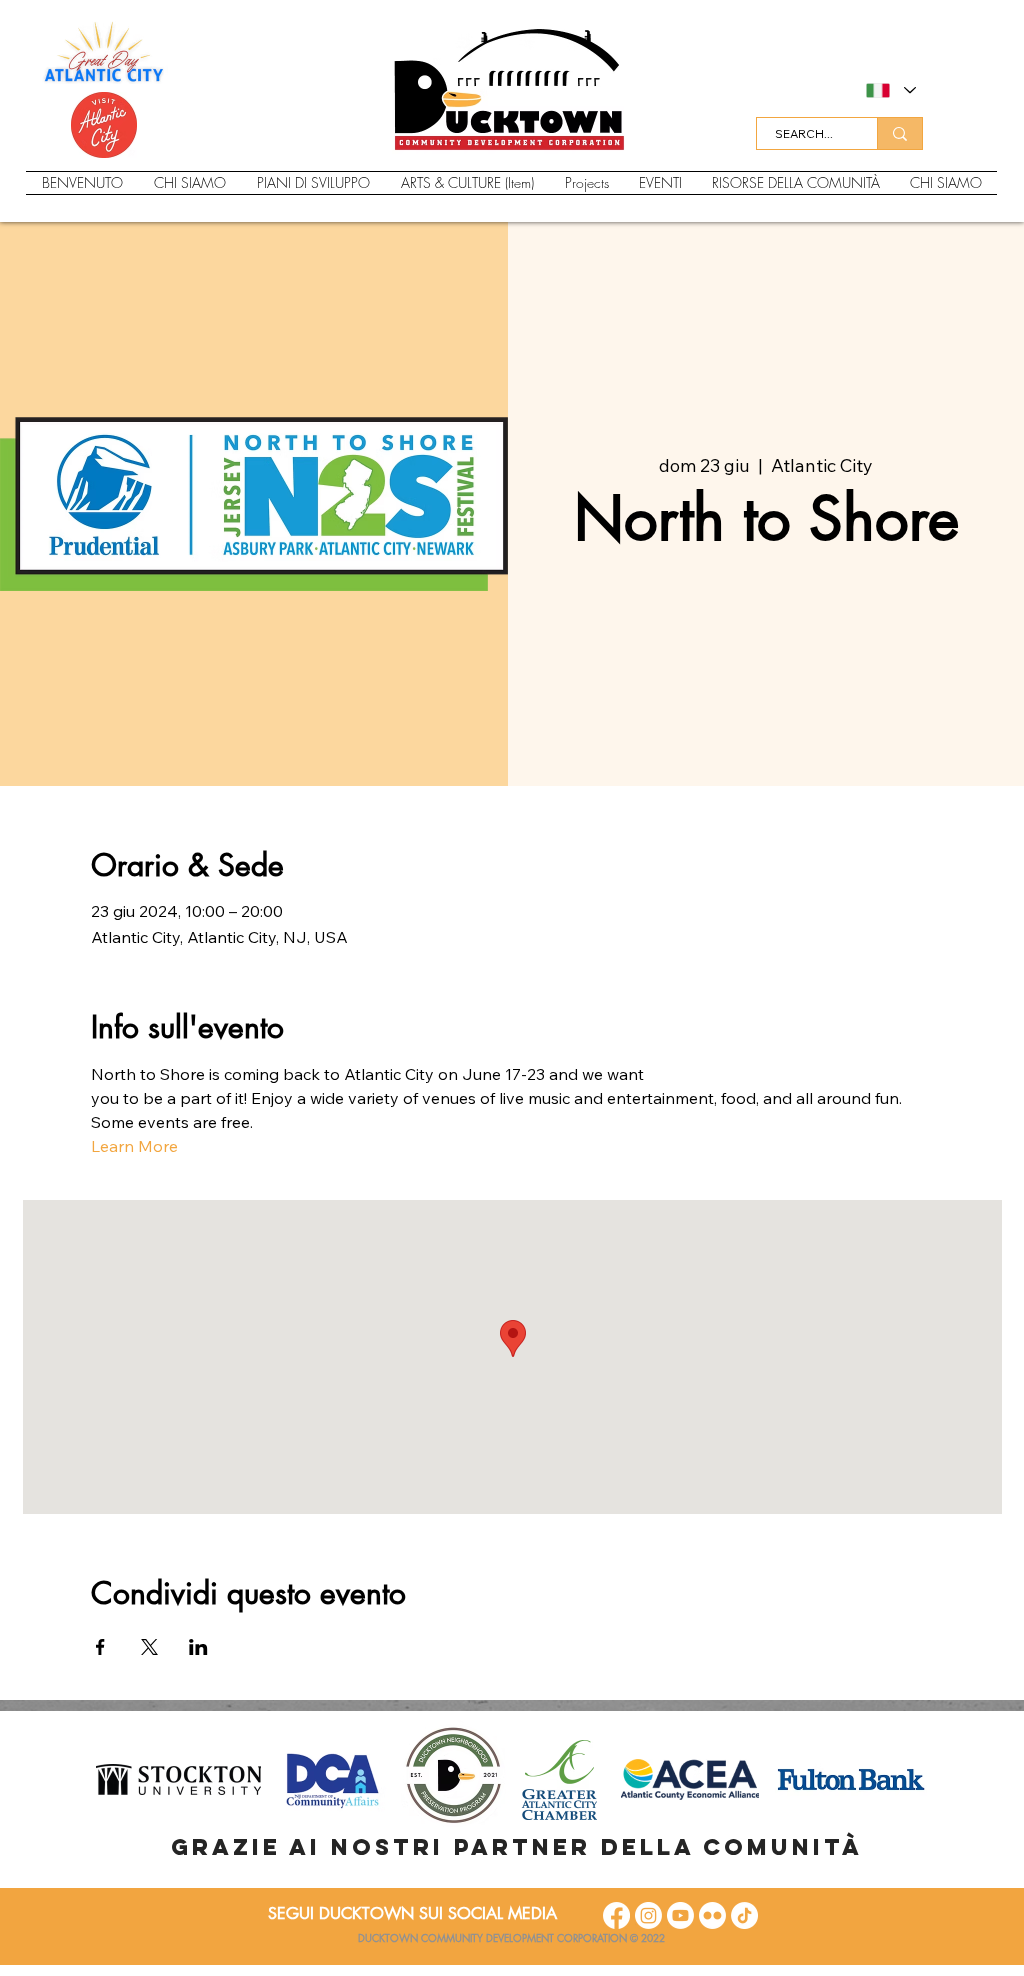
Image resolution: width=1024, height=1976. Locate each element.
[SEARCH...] (899, 133)
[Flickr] (712, 1915)
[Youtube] (680, 1915)
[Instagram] (648, 1915)
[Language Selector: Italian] (890, 90)
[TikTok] (744, 1915)
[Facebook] (616, 1915)
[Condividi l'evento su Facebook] (100, 1647)
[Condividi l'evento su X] (149, 1647)
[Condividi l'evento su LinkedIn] (198, 1647)
